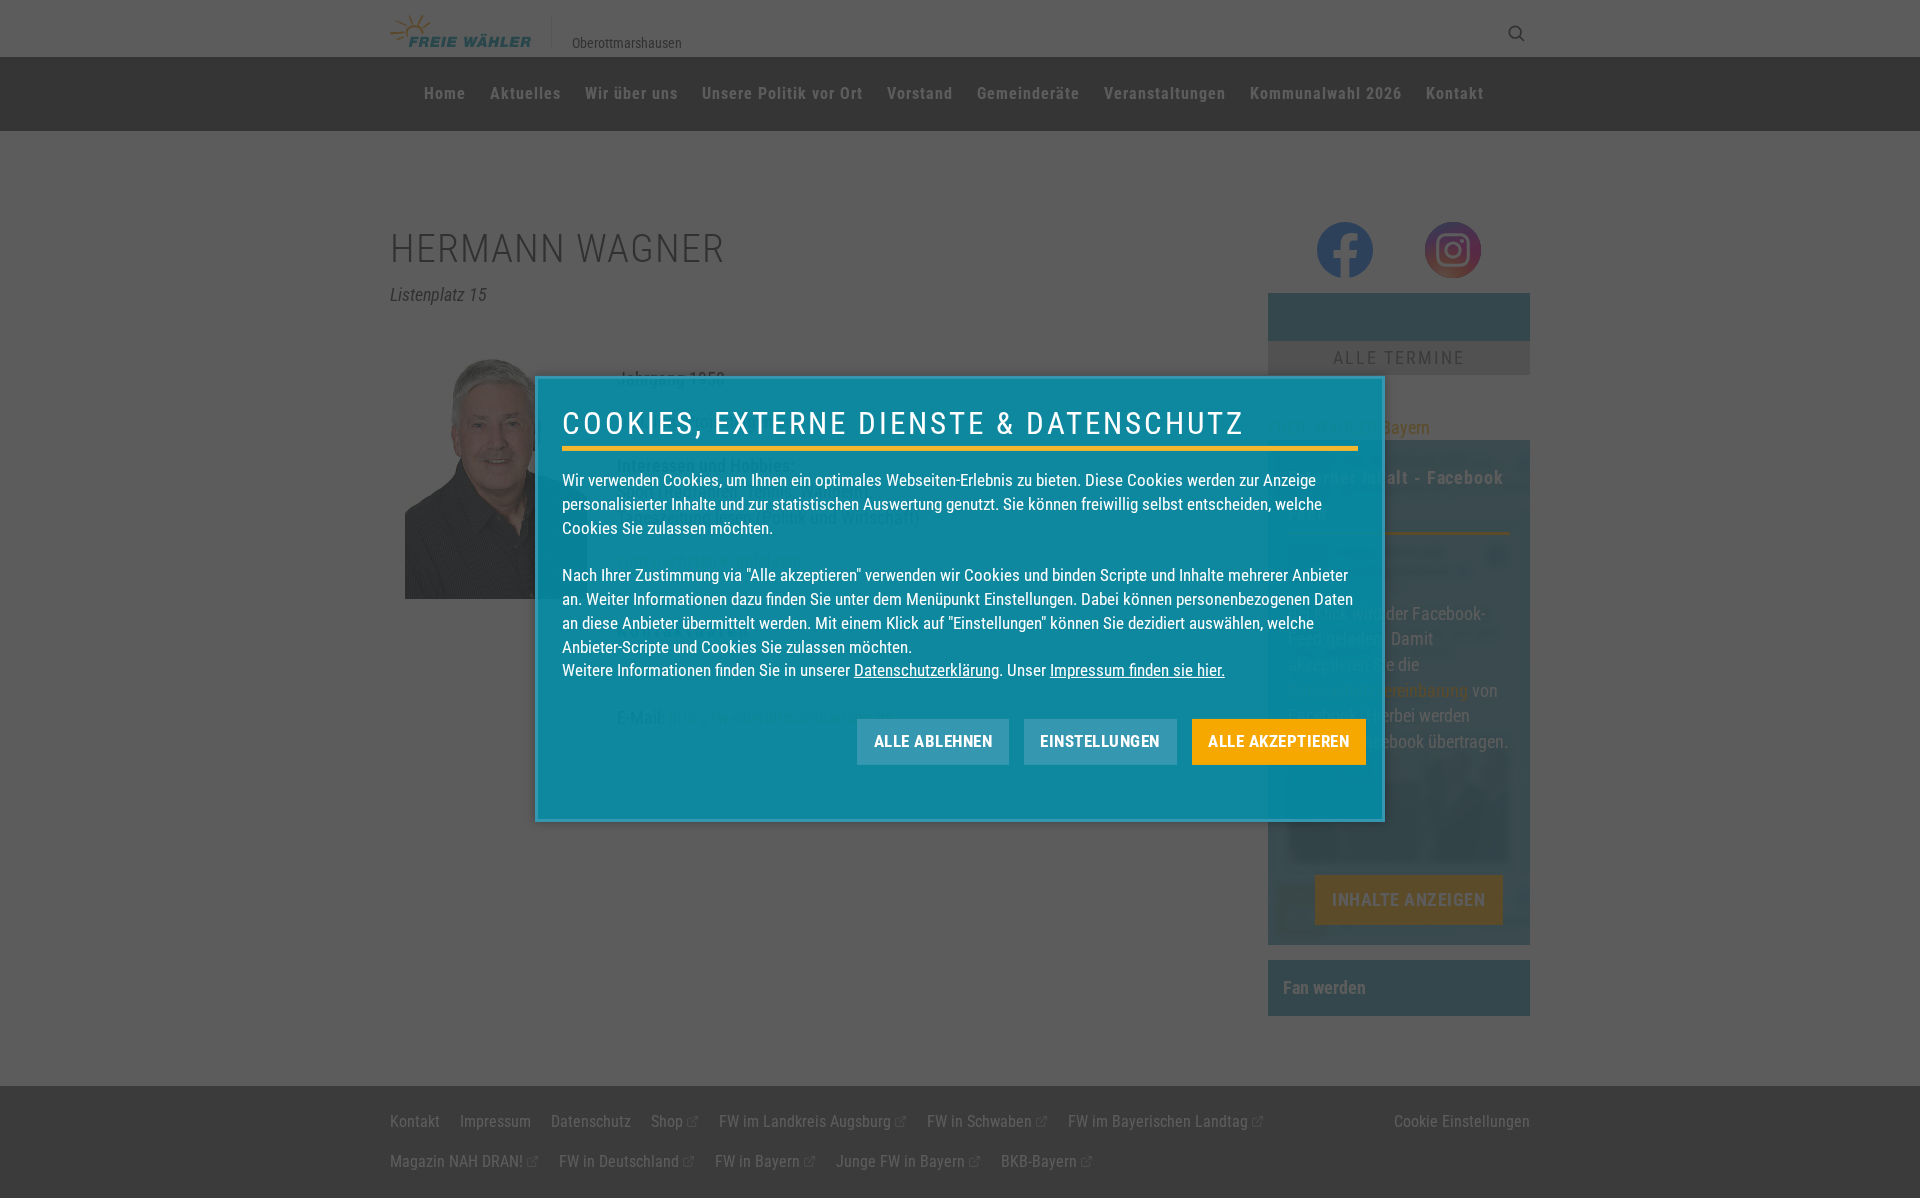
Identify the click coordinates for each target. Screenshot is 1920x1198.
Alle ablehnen (933, 741)
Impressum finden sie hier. (1137, 670)
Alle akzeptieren (1278, 741)
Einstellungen (1100, 741)
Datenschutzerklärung (926, 670)
